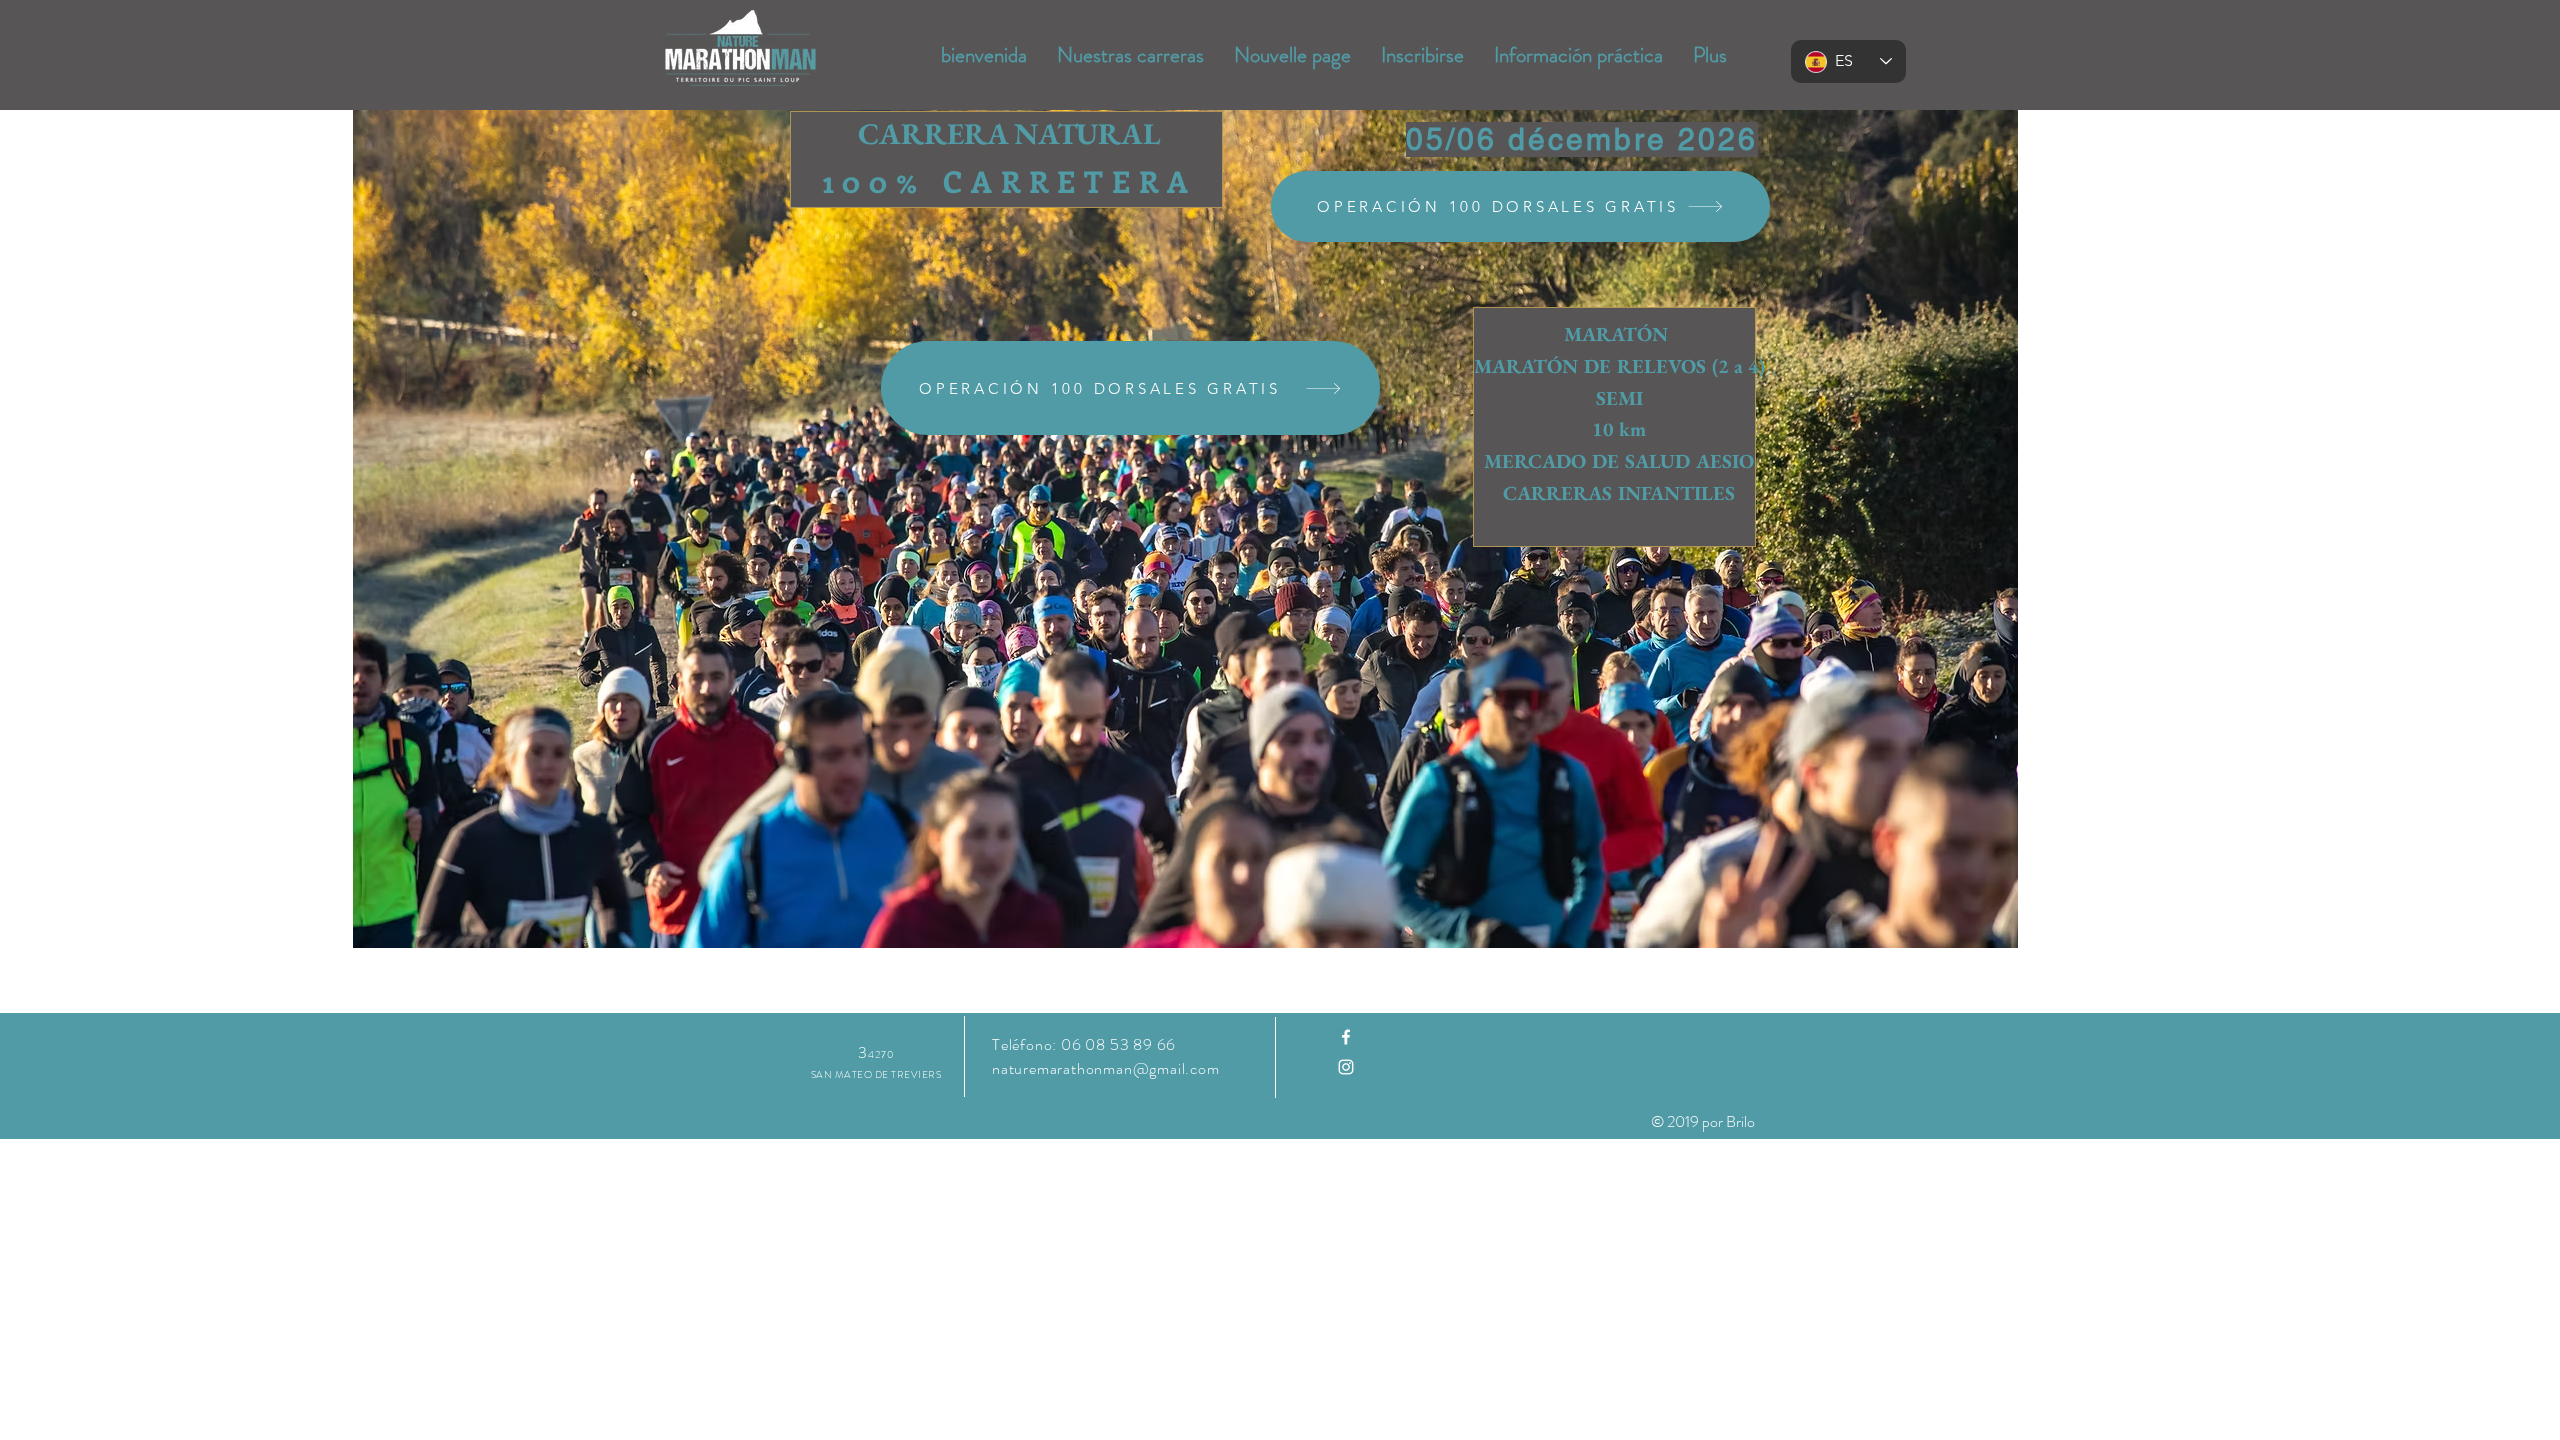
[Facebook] (1346, 1037)
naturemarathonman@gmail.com (1106, 1068)
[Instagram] (1346, 1067)
